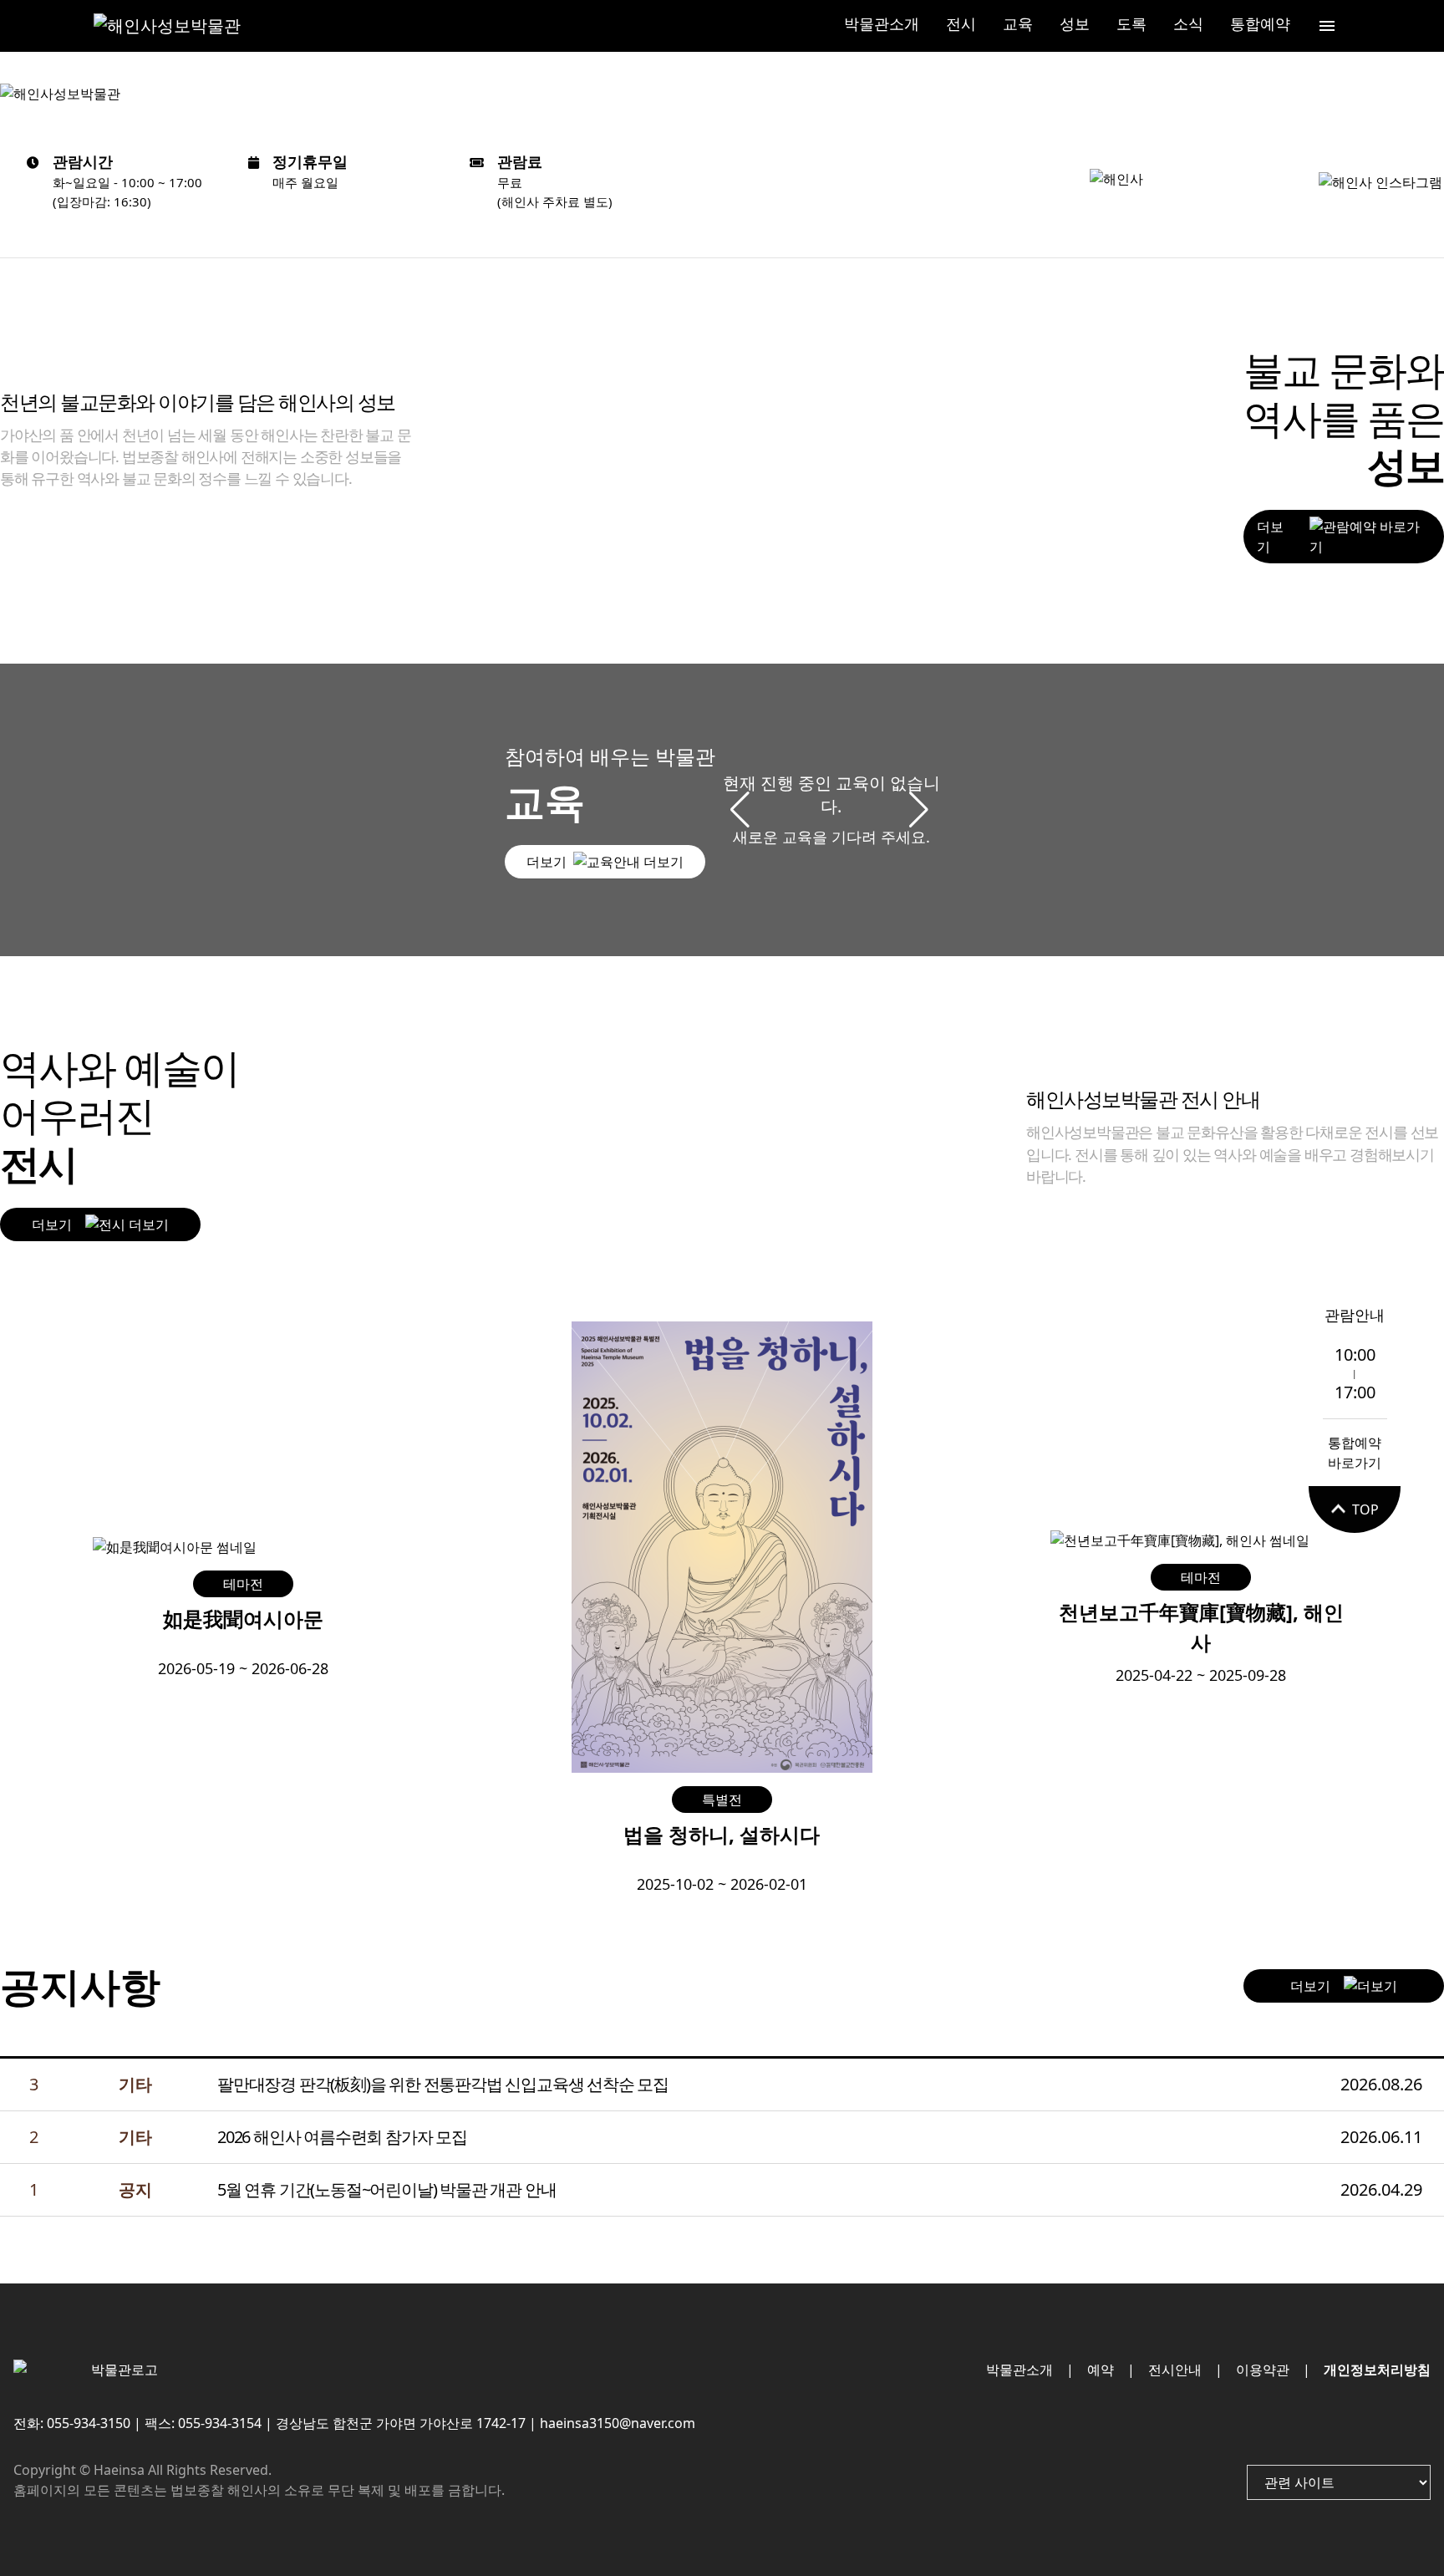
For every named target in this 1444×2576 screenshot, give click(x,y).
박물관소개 (882, 23)
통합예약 (1260, 23)
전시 (961, 23)
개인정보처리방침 (1377, 2370)
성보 (1075, 23)
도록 (1131, 23)
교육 (1018, 23)
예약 (1101, 2370)
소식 (1188, 23)
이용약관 (1263, 2370)
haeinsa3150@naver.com (618, 2423)
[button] (920, 810)
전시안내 (1175, 2370)
